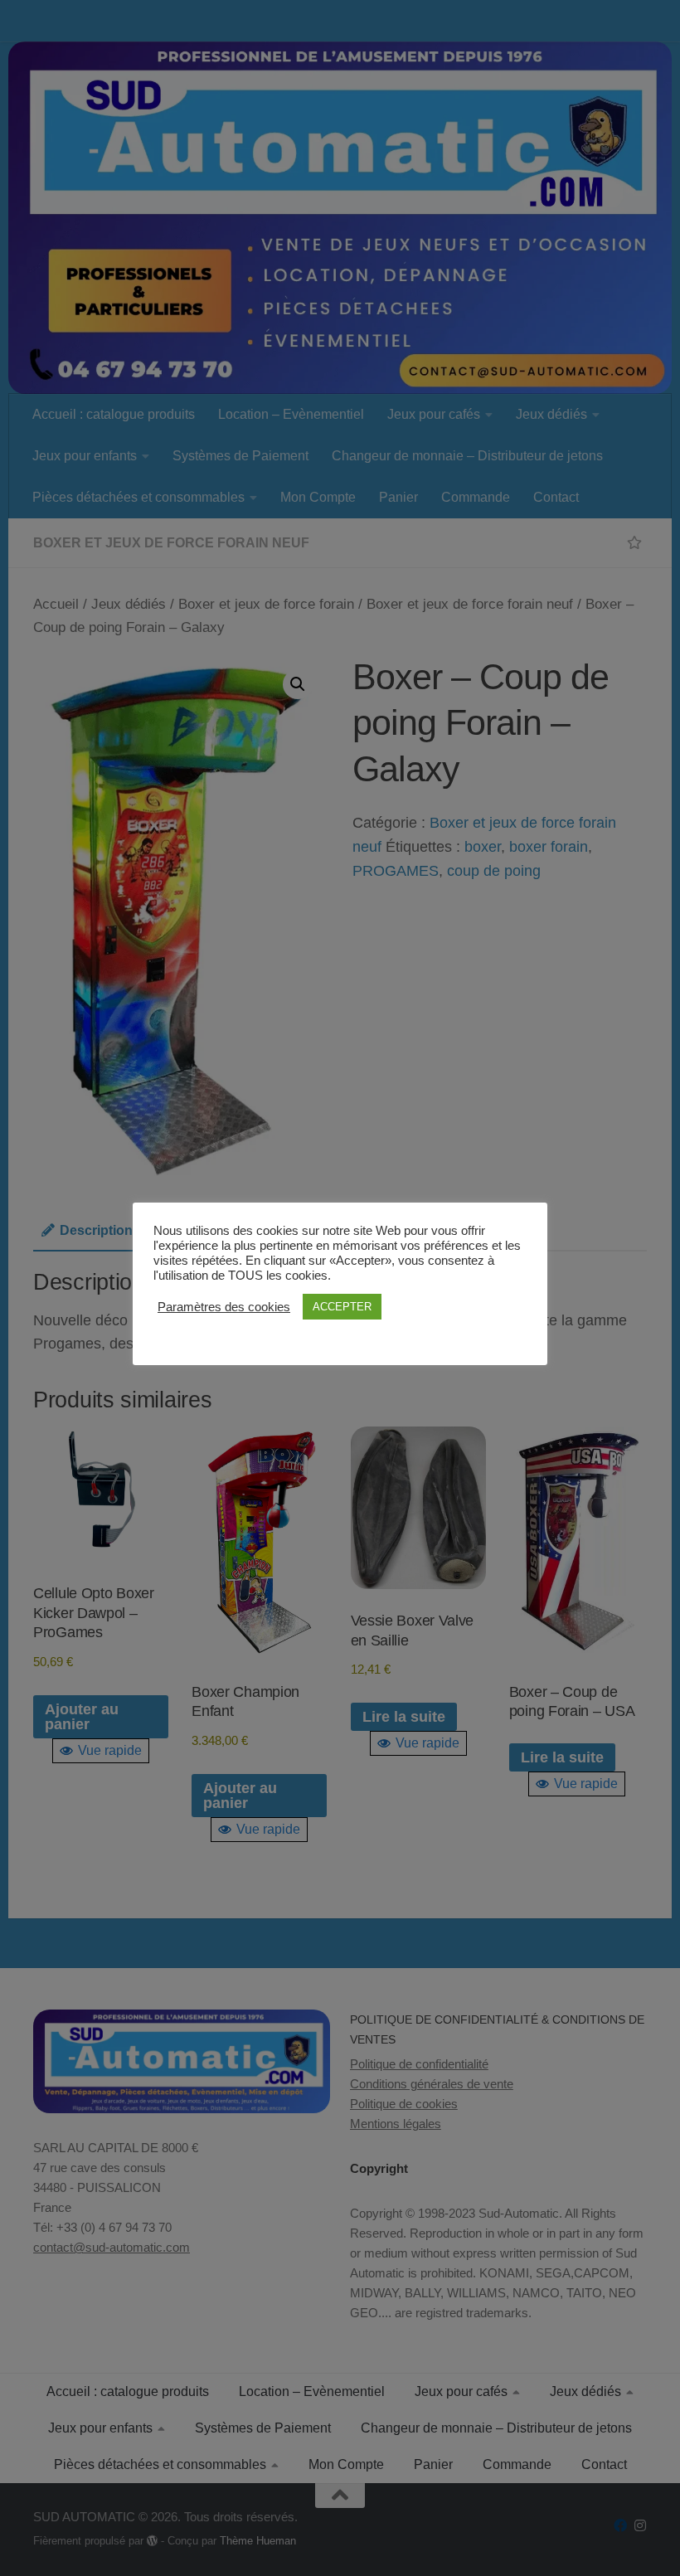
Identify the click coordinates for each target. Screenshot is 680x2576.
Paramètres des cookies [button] (224, 1307)
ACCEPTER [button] (342, 1307)
